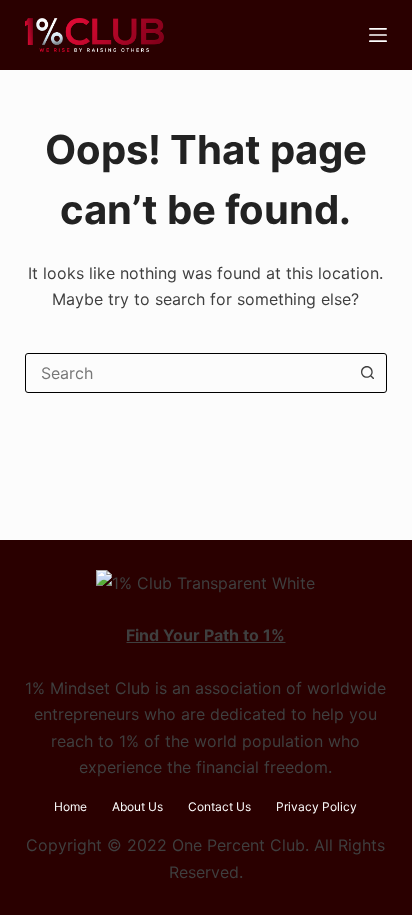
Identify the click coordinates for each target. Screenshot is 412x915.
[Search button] (367, 373)
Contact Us (219, 806)
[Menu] (378, 35)
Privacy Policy (316, 806)
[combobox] (187, 373)
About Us (137, 806)
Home (70, 806)
